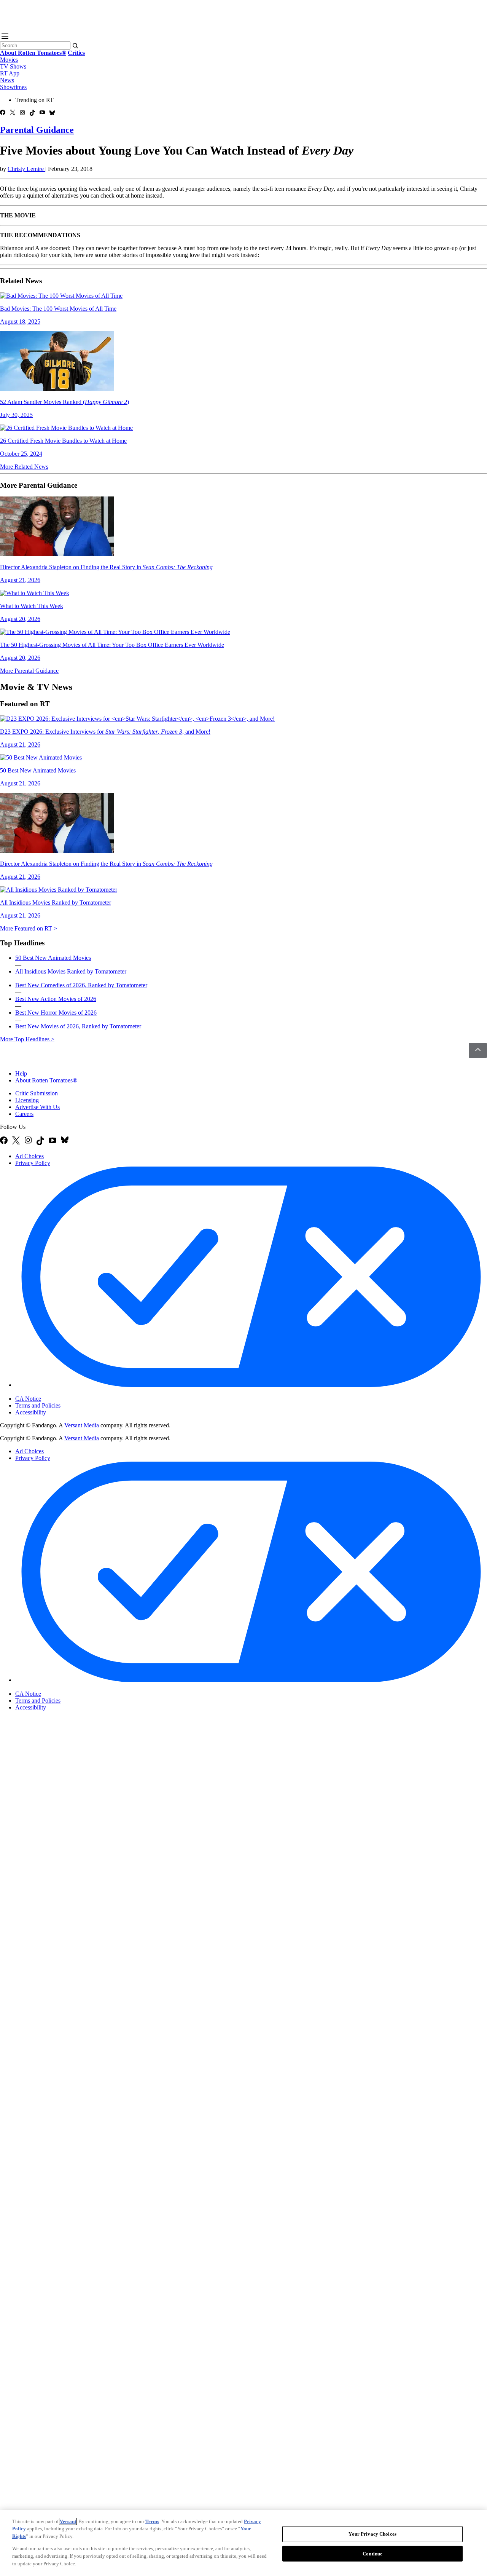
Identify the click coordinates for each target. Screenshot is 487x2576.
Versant (68, 2521)
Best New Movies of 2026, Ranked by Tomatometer (78, 1026)
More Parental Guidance (29, 671)
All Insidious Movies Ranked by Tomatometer (71, 971)
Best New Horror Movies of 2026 (56, 1013)
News (7, 80)
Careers (24, 1114)
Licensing (27, 1100)
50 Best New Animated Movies (53, 958)
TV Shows (13, 66)
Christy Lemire (26, 169)
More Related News (24, 467)
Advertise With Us (37, 1107)
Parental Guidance (37, 130)
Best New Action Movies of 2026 (56, 999)
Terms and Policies (38, 1405)
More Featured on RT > (29, 928)
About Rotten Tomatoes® (46, 1080)
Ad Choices (29, 1156)
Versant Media (82, 1425)
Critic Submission (37, 1093)
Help (21, 1073)
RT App (10, 73)
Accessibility (31, 1412)
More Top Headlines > (27, 1039)
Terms (152, 2521)
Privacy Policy (33, 1163)
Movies (9, 60)
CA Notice (28, 1399)
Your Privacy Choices (47, 1392)
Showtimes (13, 87)
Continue (372, 2554)
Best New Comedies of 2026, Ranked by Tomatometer (81, 985)
